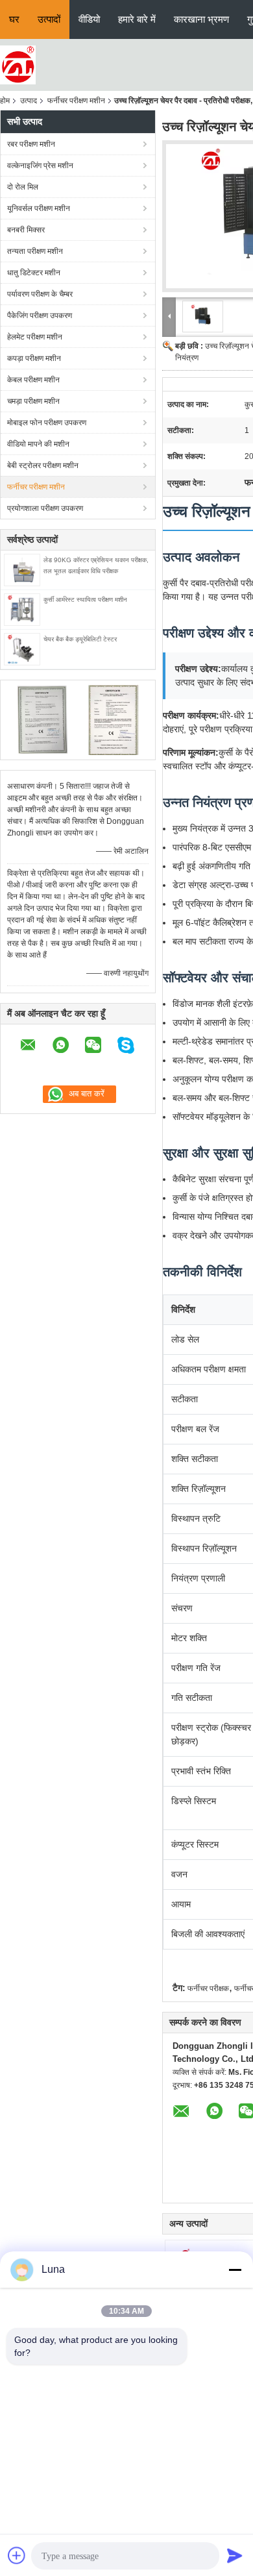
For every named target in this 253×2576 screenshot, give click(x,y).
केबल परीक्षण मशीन (33, 380)
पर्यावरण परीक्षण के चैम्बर (40, 294)
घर (14, 19)
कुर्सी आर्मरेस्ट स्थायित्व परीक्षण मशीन (85, 600)
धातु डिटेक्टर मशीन (34, 273)
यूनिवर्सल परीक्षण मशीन (39, 208)
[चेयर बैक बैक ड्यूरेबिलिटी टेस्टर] (22, 649)
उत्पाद (29, 101)
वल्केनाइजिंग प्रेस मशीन (40, 166)
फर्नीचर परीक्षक (208, 1988)
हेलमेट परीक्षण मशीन (35, 337)
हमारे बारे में (137, 19)
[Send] (235, 2555)
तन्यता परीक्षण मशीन (35, 251)
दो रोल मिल (23, 187)
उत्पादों (49, 19)
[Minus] (235, 2270)
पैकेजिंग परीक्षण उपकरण (40, 316)
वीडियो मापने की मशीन (38, 444)
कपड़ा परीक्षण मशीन (34, 358)
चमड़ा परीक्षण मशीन (33, 401)
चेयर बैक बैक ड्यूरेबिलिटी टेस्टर (80, 639)
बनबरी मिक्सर (26, 230)
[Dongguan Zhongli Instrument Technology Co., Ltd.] (18, 64)
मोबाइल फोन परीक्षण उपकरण (47, 423)
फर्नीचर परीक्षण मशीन (76, 101)
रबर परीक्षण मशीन (31, 144)
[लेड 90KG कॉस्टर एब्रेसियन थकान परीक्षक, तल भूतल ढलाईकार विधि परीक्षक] (22, 569)
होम (5, 101)
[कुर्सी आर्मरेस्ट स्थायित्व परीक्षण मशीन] (22, 609)
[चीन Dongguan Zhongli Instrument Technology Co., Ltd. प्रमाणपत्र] (42, 719)
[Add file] (17, 2555)
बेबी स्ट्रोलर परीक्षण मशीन (43, 465)
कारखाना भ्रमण (201, 19)
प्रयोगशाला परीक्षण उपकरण (45, 508)
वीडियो (89, 19)
